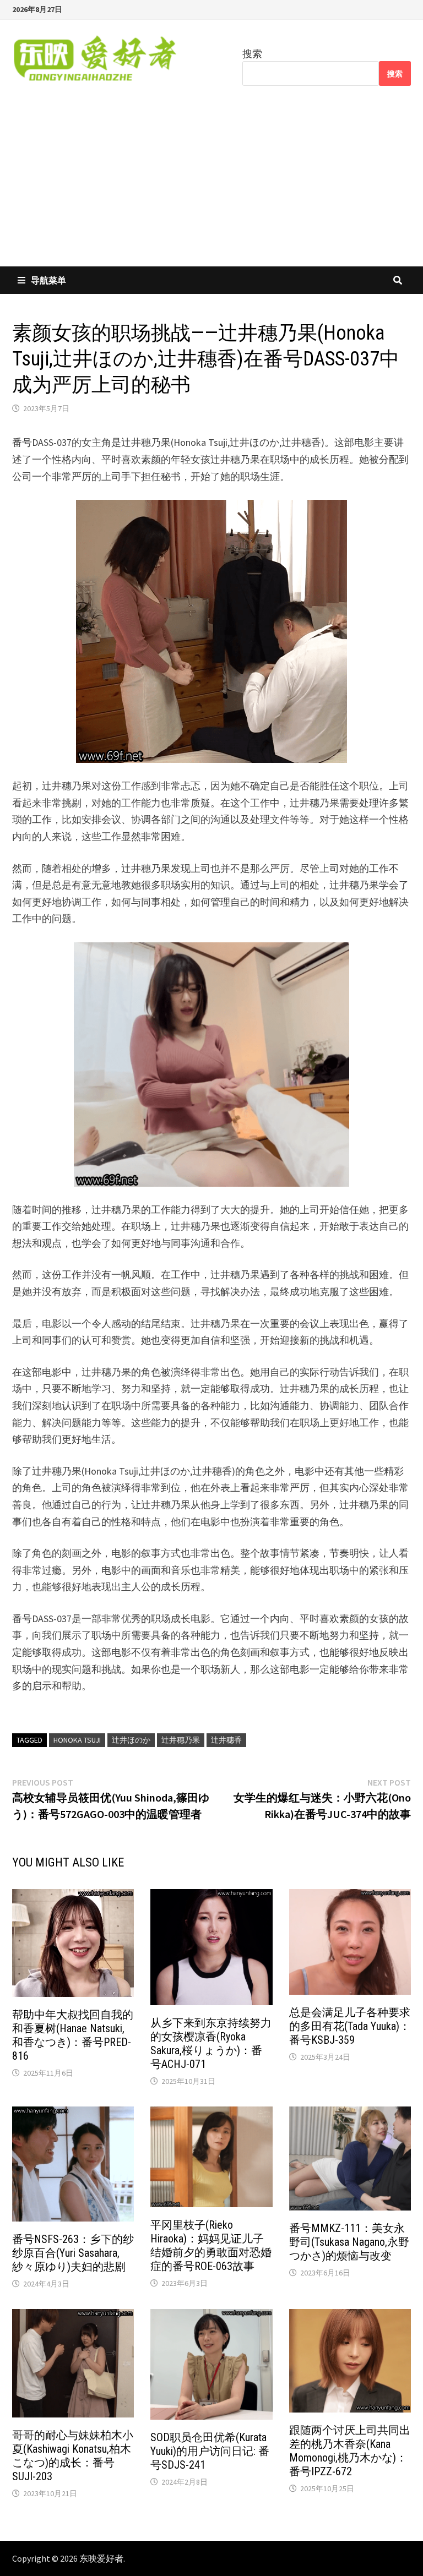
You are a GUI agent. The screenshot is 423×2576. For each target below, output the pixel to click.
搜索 (252, 54)
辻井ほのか (131, 1740)
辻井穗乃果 (181, 1740)
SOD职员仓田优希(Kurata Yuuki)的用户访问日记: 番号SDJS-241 (210, 2451)
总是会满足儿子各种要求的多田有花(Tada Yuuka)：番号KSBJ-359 (350, 2026)
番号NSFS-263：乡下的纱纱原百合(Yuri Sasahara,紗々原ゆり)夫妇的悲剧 (73, 2253)
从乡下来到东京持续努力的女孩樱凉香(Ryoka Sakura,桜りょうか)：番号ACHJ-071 (211, 2043)
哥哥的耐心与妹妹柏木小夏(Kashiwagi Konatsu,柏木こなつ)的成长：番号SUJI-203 (73, 2456)
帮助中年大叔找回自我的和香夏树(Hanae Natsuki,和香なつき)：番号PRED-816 (73, 2035)
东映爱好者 (101, 2558)
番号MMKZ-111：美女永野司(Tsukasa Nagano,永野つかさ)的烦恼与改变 (349, 2242)
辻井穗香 (226, 1740)
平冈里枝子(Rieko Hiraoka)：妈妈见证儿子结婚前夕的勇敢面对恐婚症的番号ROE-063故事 (211, 2245)
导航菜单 (48, 280)
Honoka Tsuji (77, 1740)
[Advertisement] (211, 184)
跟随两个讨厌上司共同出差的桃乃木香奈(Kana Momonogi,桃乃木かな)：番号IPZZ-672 (350, 2451)
